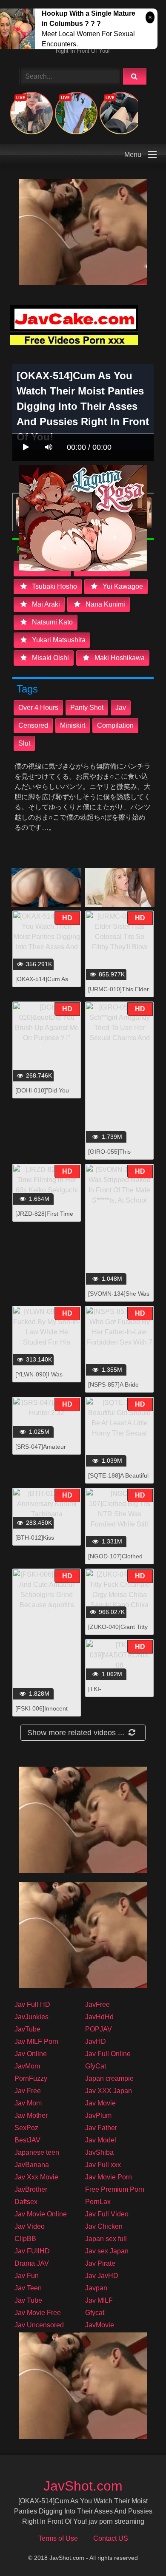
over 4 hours (38, 708)
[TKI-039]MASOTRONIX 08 (118, 1693)
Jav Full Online (108, 2054)
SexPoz (26, 2128)
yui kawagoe (122, 586)
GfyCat (96, 2066)
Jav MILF (99, 2300)
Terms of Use (58, 2538)
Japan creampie (109, 2078)
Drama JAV (32, 2263)
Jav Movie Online (41, 2214)
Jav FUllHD (32, 2251)
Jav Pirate (100, 2263)
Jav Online (31, 2054)
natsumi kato (52, 622)
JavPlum (98, 2115)
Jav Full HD (32, 2004)
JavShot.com (83, 2486)
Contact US (111, 2538)
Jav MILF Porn (36, 2041)
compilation (115, 725)
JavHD (96, 2041)
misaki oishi (50, 658)
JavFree (97, 2004)
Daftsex (26, 2202)
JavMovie (100, 2325)
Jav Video (30, 2226)
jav (121, 708)
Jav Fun (27, 2276)
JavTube (27, 2029)
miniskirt (73, 725)
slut (24, 743)
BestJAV (27, 2140)
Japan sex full (106, 2239)
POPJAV (99, 2029)
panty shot (87, 708)
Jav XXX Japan (109, 2091)
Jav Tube (28, 2300)
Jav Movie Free (38, 2313)
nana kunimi (104, 604)
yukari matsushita (58, 640)
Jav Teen (28, 2288)
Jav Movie (100, 2103)
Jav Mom (28, 2103)
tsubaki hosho (54, 586)
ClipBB (25, 2239)
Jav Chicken (104, 2226)
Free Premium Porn (115, 2189)
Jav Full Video (107, 2214)
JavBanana (32, 2165)
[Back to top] (137, 2551)
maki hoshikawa (119, 658)
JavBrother (31, 2189)
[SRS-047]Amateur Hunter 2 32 (41, 1451)
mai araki (45, 604)
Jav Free (28, 2091)
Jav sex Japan (107, 2251)
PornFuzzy (31, 2078)
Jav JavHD (102, 2276)
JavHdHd (99, 2017)
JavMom (27, 2066)
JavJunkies (31, 2017)
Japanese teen (37, 2152)
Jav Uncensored (39, 2325)
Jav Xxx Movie (36, 2177)
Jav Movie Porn (109, 2177)
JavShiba (99, 2152)
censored (33, 725)
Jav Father (101, 2128)
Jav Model (101, 2140)
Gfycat (95, 2313)
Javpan (96, 2288)
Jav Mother (31, 2115)
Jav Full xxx (103, 2165)
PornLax (98, 2202)
